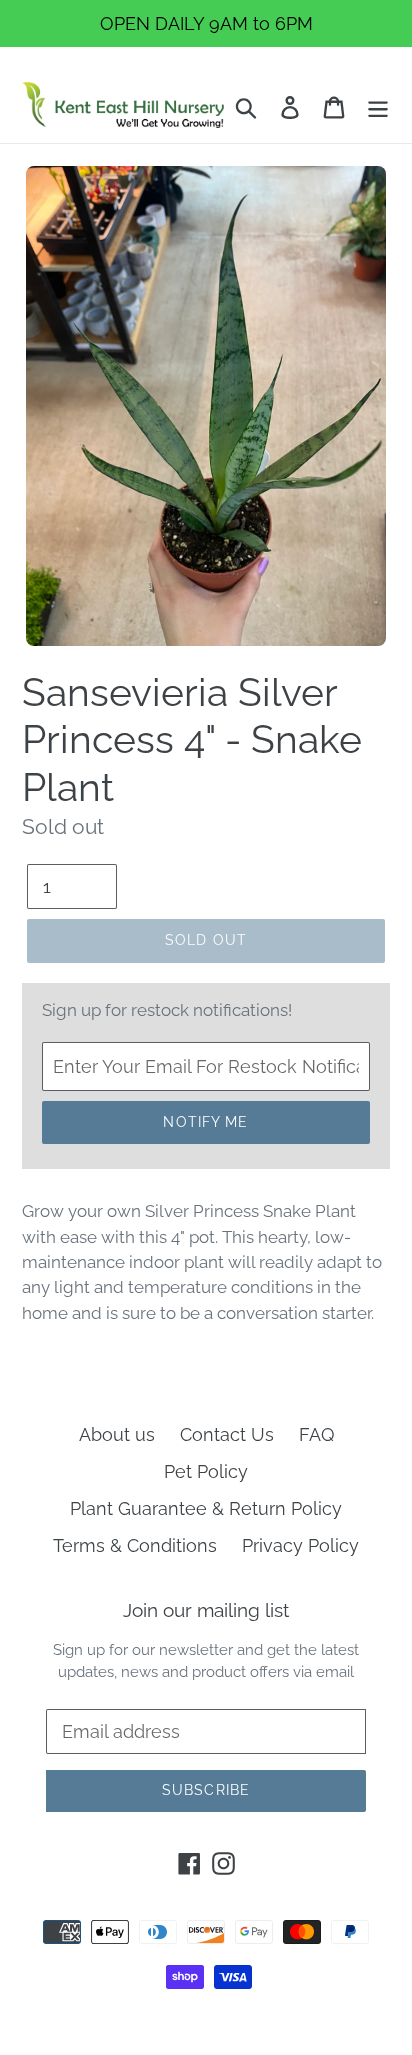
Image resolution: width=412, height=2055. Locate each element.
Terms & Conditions (135, 1545)
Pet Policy (206, 1471)
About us (117, 1434)
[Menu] (378, 105)
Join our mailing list (206, 1610)
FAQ (316, 1434)
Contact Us (227, 1434)
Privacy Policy (300, 1545)
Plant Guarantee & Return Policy (206, 1508)
